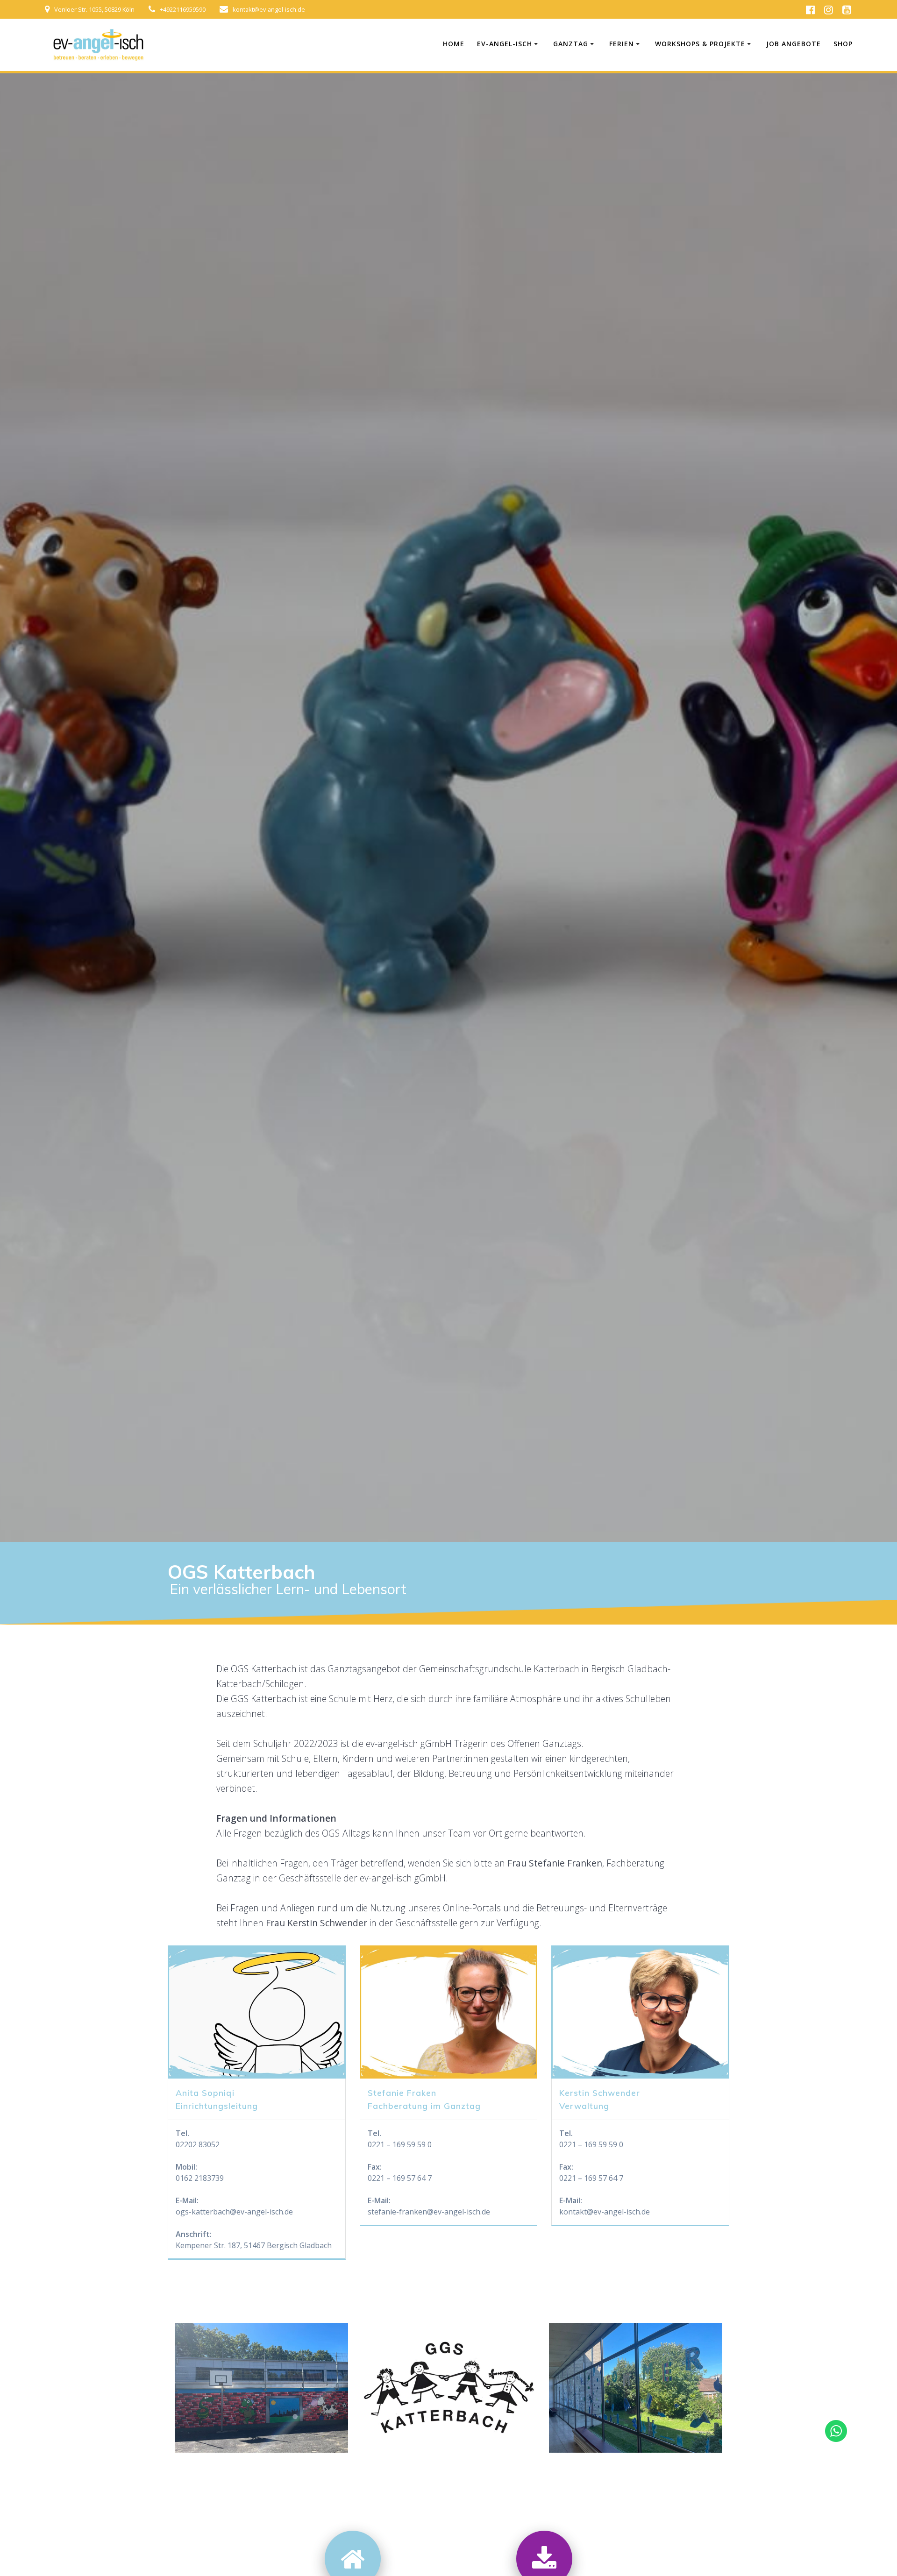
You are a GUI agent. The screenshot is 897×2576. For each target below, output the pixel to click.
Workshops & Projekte (700, 44)
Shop (843, 44)
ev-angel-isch (505, 44)
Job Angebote (794, 44)
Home (454, 44)
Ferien (622, 44)
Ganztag (571, 44)
